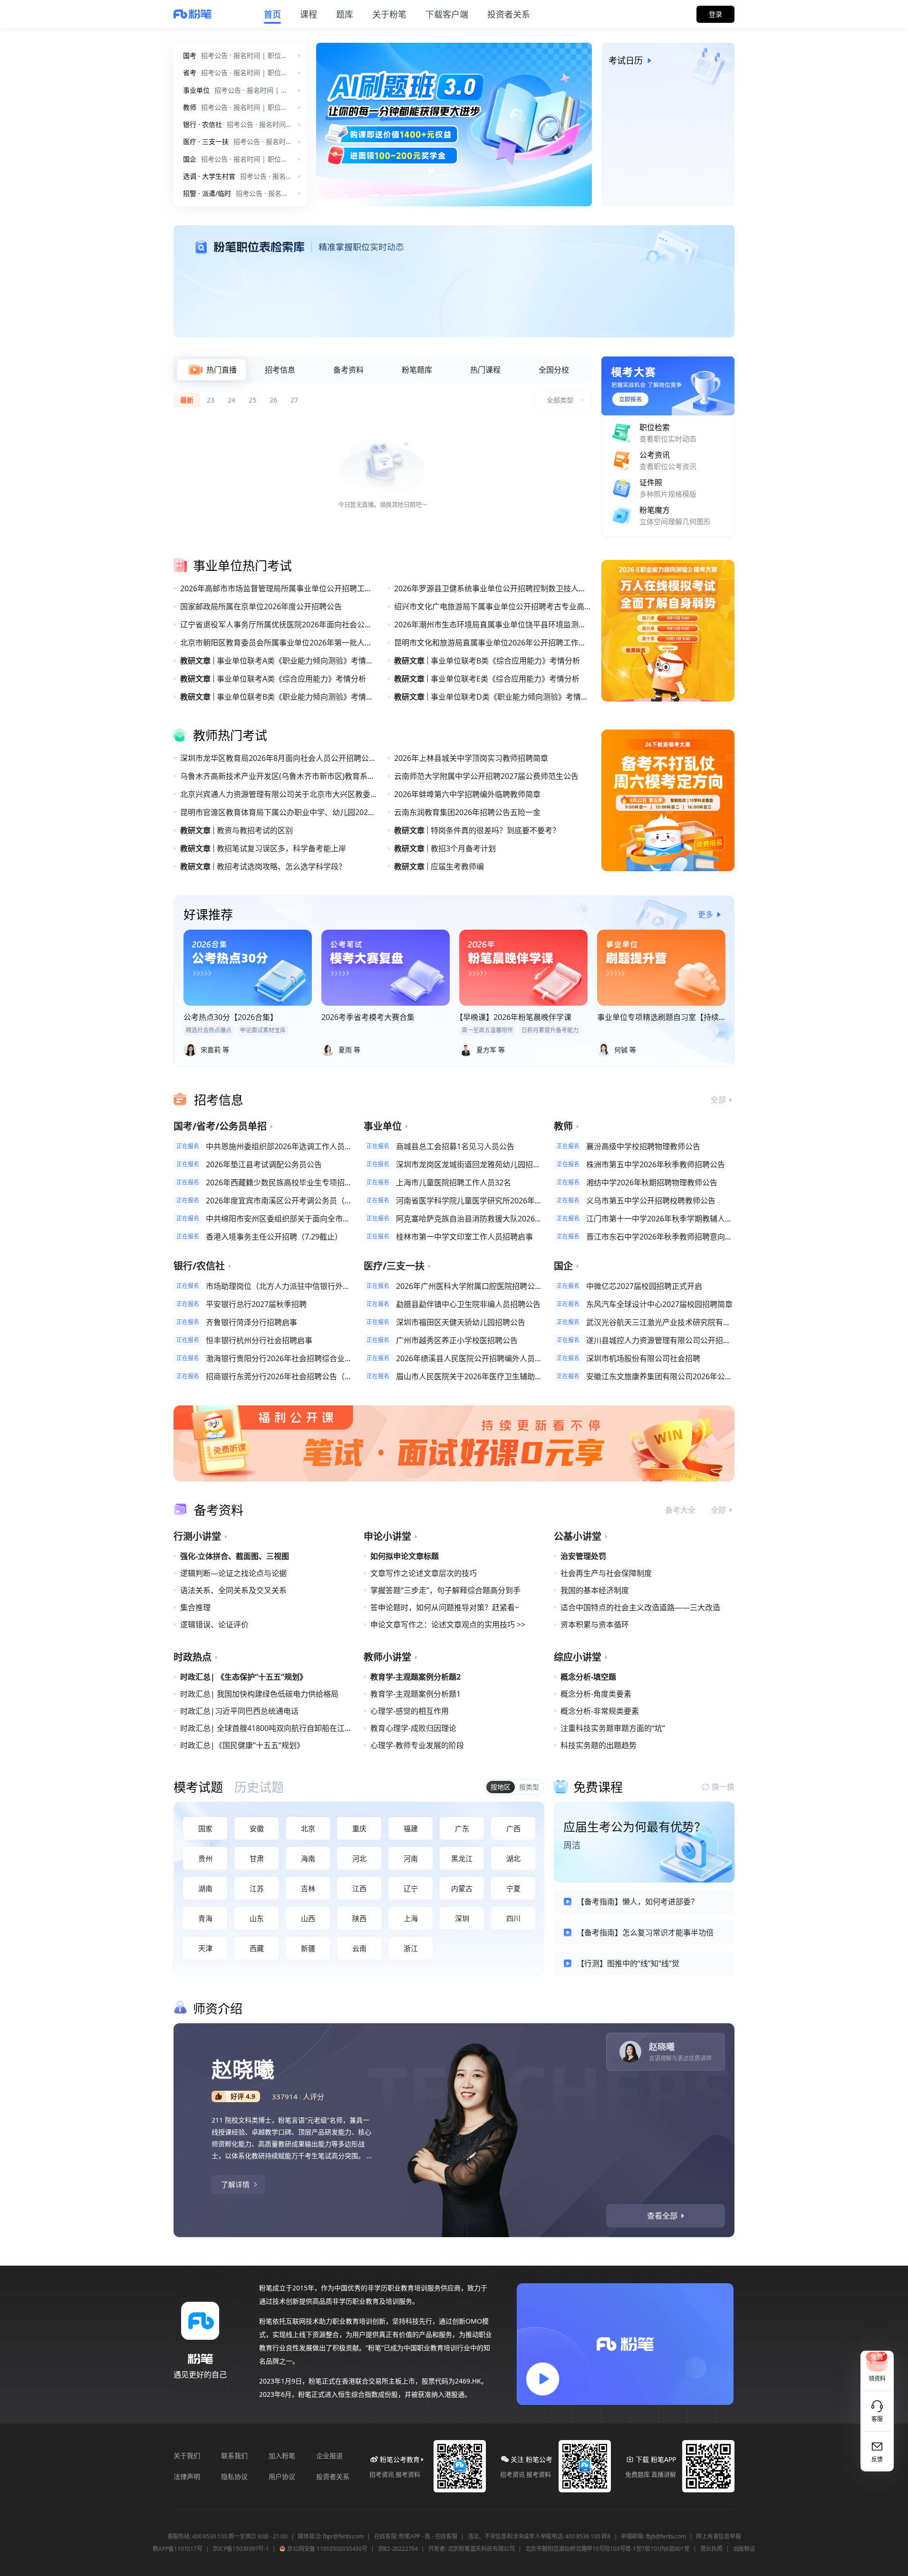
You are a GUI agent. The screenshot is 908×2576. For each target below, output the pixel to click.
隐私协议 (234, 2476)
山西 (308, 1918)
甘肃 (257, 1858)
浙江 (411, 1948)
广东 (462, 1828)
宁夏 (513, 1888)
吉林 (308, 1888)
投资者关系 (333, 2476)
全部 (718, 1100)
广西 (513, 1828)
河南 (411, 1858)
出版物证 (744, 2549)
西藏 (257, 1948)
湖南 (205, 1888)
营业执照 (711, 2549)
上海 (411, 1918)
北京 (308, 1828)
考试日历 (626, 60)
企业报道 (329, 2456)
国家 (205, 1828)
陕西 (359, 1918)
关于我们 (187, 2456)
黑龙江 (462, 1858)
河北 (359, 1858)
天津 (205, 1948)
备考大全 (680, 1510)
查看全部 (662, 2216)
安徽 (257, 1828)
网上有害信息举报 (718, 2537)
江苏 (257, 1888)
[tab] (212, 370)
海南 (308, 1858)
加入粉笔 (282, 2456)
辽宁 (411, 1888)
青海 (205, 1918)
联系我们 (234, 2456)
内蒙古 (462, 1888)
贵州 (205, 1858)
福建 (411, 1828)
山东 (257, 1918)
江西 (359, 1888)
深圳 (462, 1918)
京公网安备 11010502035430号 (327, 2549)
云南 (359, 1948)
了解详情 (235, 2184)
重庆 (359, 1828)
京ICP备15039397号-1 (241, 2549)
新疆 (308, 1948)
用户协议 (282, 2476)
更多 (705, 914)
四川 (513, 1918)
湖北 (513, 1858)
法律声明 (187, 2476)
